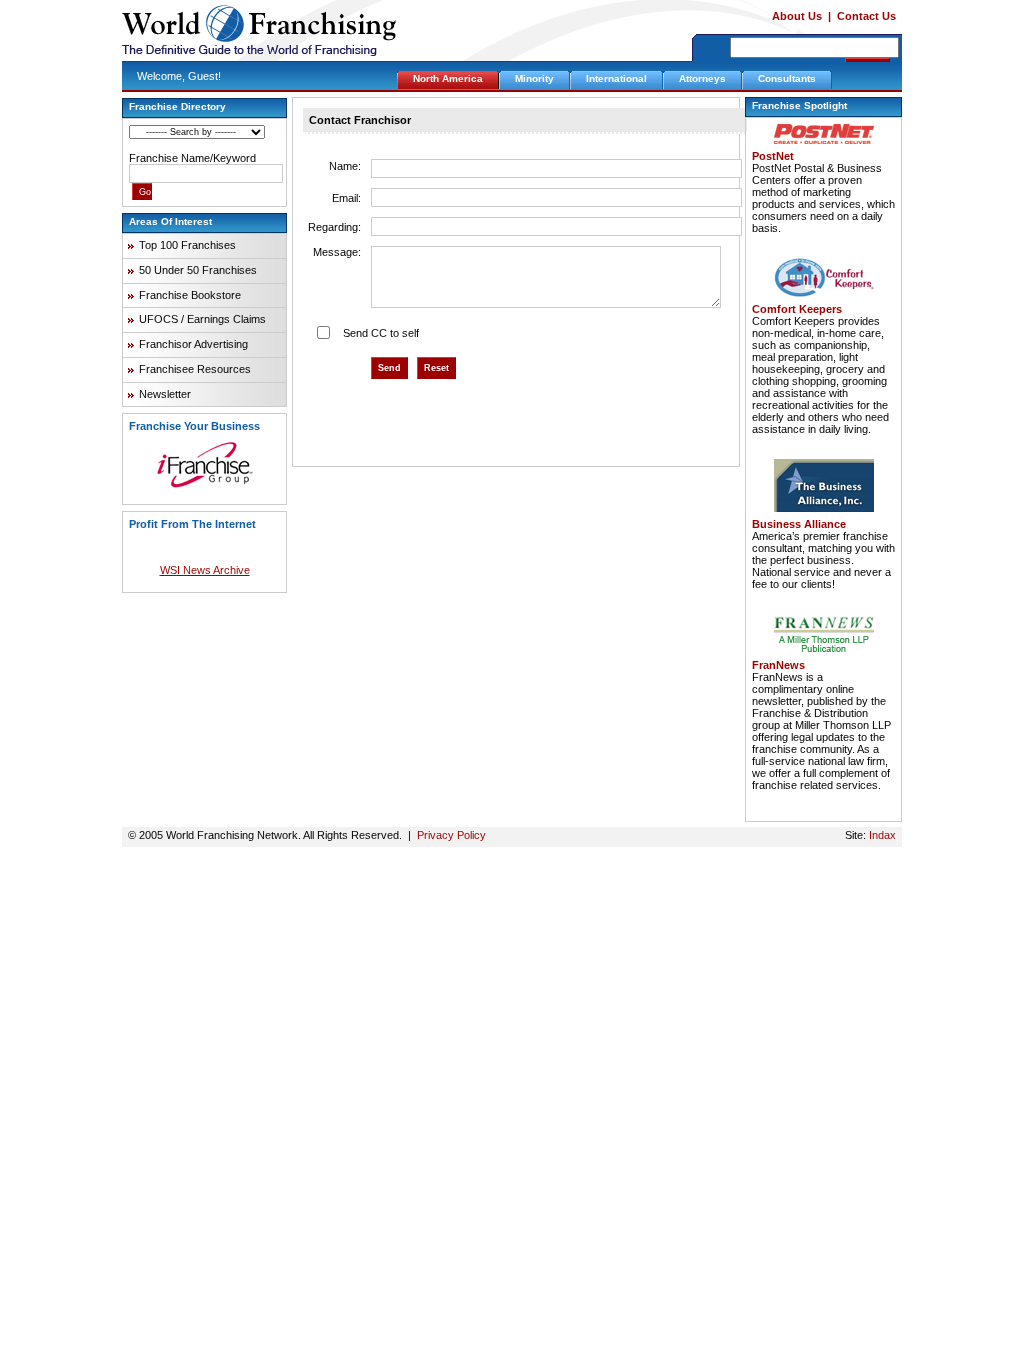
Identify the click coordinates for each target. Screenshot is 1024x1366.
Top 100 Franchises (187, 245)
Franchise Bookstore (190, 295)
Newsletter (165, 394)
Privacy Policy (451, 835)
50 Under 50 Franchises (198, 270)
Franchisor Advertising (193, 344)
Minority (534, 78)
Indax (882, 835)
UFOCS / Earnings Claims (202, 319)
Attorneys (702, 78)
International (616, 78)
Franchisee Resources (195, 369)
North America (448, 78)
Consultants (787, 78)
